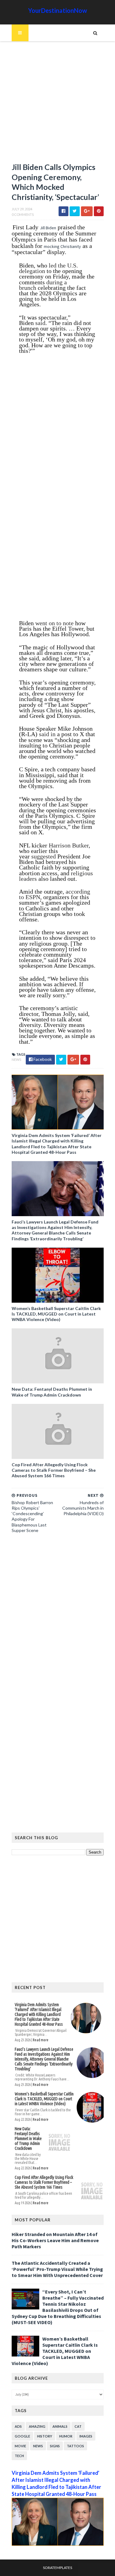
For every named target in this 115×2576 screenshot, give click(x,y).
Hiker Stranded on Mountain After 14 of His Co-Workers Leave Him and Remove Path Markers (55, 2240)
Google (22, 2436)
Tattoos (75, 2446)
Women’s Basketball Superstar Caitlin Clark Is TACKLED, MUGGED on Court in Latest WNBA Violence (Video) (56, 1314)
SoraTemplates (57, 2568)
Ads (18, 2426)
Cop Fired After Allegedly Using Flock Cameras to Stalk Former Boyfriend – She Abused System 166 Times (54, 1470)
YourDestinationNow (58, 10)
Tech (19, 2456)
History (45, 2436)
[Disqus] (58, 1622)
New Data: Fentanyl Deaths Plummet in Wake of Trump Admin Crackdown (52, 1392)
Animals (60, 2426)
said (40, 323)
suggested (44, 856)
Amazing (37, 2426)
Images (86, 2436)
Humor (66, 2436)
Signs (55, 2446)
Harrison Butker (69, 845)
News (16, 1059)
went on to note (54, 623)
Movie (20, 2446)
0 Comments (23, 214)
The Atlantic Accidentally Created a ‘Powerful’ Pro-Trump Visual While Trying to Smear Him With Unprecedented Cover (57, 2269)
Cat (78, 2426)
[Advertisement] (57, 105)
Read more (41, 2040)
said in (47, 734)
